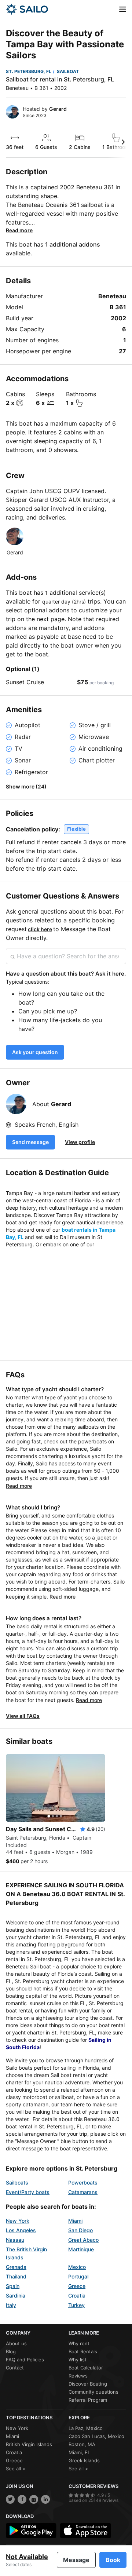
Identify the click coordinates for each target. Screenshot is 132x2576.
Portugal (78, 2276)
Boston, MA (82, 2444)
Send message (30, 1142)
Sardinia (16, 2296)
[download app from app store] (85, 2531)
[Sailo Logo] (27, 9)
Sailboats (17, 2183)
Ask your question (35, 1052)
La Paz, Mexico (86, 2428)
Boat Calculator (86, 2368)
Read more (19, 230)
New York (18, 2221)
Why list (78, 2360)
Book (113, 2560)
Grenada (16, 2267)
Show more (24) (26, 786)
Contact (15, 2368)
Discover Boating (88, 2384)
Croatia (77, 2296)
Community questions (93, 2392)
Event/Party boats (28, 2192)
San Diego (80, 2230)
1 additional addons (73, 244)
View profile (80, 1142)
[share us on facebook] (22, 2499)
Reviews (78, 2376)
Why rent (79, 2343)
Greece (77, 2286)
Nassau (15, 2240)
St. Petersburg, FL (29, 71)
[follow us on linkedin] (45, 2499)
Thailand (16, 2276)
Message (76, 2560)
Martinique (81, 2249)
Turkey (76, 2305)
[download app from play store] (31, 2531)
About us (16, 2343)
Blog (11, 2351)
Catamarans (83, 2192)
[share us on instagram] (34, 2499)
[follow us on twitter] (10, 2499)
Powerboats (83, 2183)
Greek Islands (84, 2460)
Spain (13, 2286)
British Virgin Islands (29, 2444)
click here (40, 929)
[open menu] (123, 9)
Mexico (77, 2267)
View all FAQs (23, 1716)
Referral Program (88, 2400)
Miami (75, 2221)
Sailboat (68, 71)
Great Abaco (83, 2240)
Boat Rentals (83, 2351)
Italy (11, 2305)
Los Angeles (21, 2230)
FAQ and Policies (25, 2360)
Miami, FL (79, 2452)
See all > (16, 2468)
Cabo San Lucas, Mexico (96, 2436)
